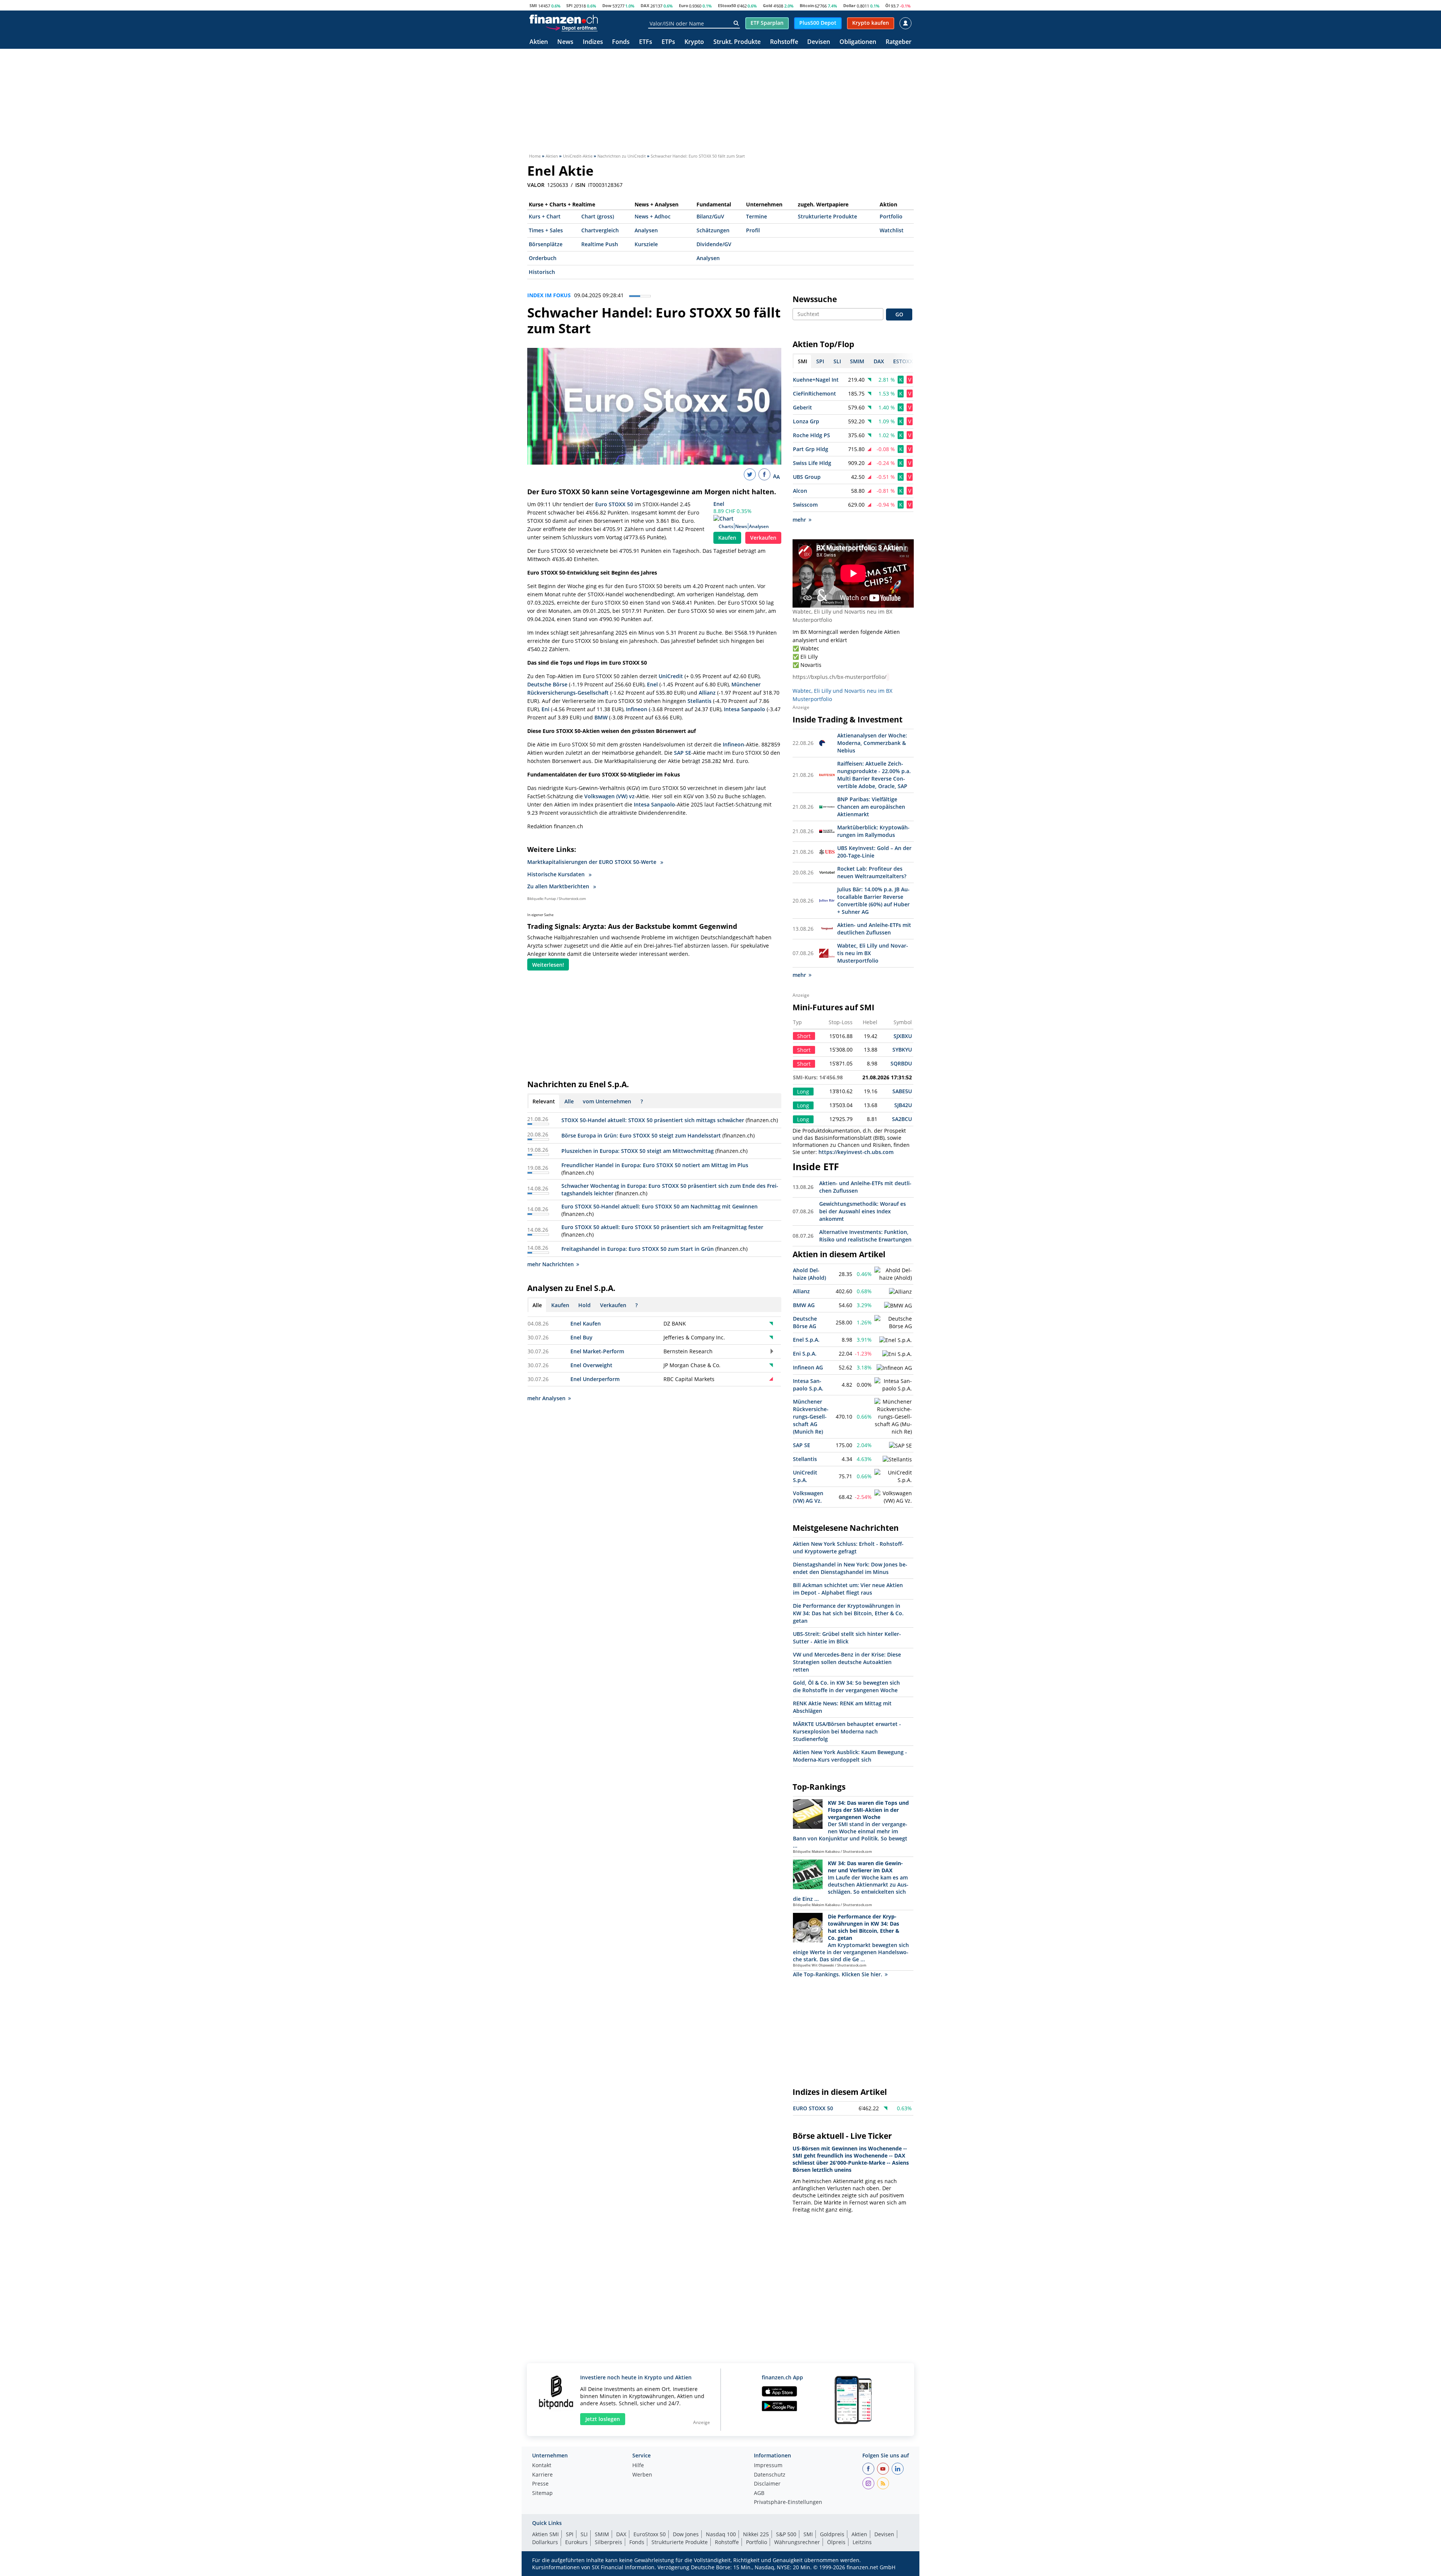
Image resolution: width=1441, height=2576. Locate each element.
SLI (584, 2534)
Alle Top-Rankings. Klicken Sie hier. (838, 1974)
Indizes (593, 42)
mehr (799, 520)
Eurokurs (576, 2542)
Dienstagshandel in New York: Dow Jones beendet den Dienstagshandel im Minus (850, 1568)
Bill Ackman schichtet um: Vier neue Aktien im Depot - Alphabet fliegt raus (848, 1589)
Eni (545, 709)
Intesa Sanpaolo (745, 709)
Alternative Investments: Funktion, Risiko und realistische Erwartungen (865, 1236)
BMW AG (804, 1305)
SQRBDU (901, 1063)
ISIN (580, 185)
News (565, 42)
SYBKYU (902, 1050)
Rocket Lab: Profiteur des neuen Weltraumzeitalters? (872, 872)
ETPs (668, 42)
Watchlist (892, 230)
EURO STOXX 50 (813, 2108)
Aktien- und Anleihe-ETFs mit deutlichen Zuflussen (874, 929)
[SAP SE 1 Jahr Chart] (900, 1446)
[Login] (906, 23)
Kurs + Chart (545, 216)
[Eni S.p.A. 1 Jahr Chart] (897, 1354)
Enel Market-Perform (597, 1351)
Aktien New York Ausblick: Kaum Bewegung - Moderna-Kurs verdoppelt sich (850, 1756)
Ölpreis (836, 2542)
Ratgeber (899, 42)
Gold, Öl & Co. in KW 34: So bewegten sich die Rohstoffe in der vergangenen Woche (846, 1686)
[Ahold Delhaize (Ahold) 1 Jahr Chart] (893, 1274)
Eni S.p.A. (805, 1353)
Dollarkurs (545, 2542)
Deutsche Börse (547, 684)
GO (899, 314)
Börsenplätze (546, 244)
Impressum (768, 2466)
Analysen (646, 230)
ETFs (646, 42)
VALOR (536, 185)
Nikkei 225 (756, 2534)
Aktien (539, 42)
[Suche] (736, 23)
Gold (768, 5)
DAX (645, 5)
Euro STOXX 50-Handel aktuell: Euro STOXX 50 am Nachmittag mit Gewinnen (660, 1206)
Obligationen (858, 42)
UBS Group (807, 477)
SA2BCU (902, 1119)
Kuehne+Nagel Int (816, 380)
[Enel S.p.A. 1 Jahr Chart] (896, 1340)
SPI (569, 5)
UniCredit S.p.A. (805, 1476)
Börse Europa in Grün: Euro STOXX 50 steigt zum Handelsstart (641, 1135)
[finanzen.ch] (564, 19)
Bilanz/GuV (710, 216)
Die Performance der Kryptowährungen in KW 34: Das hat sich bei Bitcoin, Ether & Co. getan (848, 1613)
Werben (642, 2475)
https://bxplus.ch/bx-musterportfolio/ (839, 677)
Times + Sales (546, 230)
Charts (726, 526)
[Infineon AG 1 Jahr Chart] (894, 1368)
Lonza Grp (806, 421)
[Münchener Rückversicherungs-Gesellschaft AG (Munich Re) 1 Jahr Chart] (893, 1417)
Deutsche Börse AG (805, 1322)
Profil (753, 230)
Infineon (637, 709)
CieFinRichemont (815, 393)
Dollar (849, 5)
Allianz (707, 693)
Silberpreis (608, 2542)
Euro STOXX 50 (614, 504)
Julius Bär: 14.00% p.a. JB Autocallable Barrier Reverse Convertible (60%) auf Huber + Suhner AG (873, 901)
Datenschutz (770, 2475)
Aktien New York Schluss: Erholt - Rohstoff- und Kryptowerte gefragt (848, 1548)
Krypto (694, 42)
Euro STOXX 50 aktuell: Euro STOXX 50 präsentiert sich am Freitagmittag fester (662, 1227)
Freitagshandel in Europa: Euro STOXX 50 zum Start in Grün (638, 1249)
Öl (887, 5)
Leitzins (862, 2542)
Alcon (800, 491)
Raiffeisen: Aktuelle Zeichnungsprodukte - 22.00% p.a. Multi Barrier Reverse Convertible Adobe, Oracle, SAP (874, 775)
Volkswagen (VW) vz (609, 796)
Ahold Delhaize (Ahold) (809, 1274)
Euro (684, 5)
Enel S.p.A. (806, 1340)
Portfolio (891, 216)
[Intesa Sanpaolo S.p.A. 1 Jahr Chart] (893, 1385)
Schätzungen (713, 230)
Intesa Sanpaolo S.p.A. (808, 1385)
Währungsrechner (797, 2542)
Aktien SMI (545, 2534)
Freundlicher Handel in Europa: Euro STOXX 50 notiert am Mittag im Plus (655, 1165)
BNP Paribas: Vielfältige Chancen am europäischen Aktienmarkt (871, 807)
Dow (607, 5)
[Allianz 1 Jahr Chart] (900, 1292)
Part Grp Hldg (811, 449)
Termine (757, 216)
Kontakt (542, 2466)
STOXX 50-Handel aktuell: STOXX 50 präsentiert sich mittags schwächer (653, 1120)
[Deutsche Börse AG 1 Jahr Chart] (893, 1323)
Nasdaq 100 (721, 2534)
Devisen (819, 42)
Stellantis (699, 701)
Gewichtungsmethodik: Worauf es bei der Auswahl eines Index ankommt (863, 1211)
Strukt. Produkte (737, 42)
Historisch (542, 272)
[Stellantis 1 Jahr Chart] (897, 1460)
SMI (533, 5)
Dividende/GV (714, 244)
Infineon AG (808, 1367)
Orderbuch (543, 258)
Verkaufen (763, 538)
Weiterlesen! (548, 965)
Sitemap (542, 2493)
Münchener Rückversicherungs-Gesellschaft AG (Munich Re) (811, 1417)
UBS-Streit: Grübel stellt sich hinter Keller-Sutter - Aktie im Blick (847, 1638)
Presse (540, 2484)
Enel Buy (581, 1337)
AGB (759, 2493)
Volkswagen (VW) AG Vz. (808, 1497)
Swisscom (805, 505)
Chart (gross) (598, 216)
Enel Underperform (595, 1379)
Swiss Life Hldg (812, 463)
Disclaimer (767, 2484)
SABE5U (902, 1091)
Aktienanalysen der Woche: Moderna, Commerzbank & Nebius (872, 743)
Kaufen (727, 538)
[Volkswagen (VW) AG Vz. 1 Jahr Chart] (893, 1497)
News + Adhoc (653, 216)
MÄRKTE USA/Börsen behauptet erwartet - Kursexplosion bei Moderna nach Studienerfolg (847, 1731)
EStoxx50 (727, 5)
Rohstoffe (784, 42)
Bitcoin (807, 5)
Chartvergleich (600, 230)
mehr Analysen (546, 1398)
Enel (719, 504)
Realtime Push (600, 244)
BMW (601, 717)
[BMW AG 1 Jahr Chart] (898, 1306)
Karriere (542, 2475)
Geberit (802, 407)
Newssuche (815, 299)
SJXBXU (903, 1036)
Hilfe (638, 2466)
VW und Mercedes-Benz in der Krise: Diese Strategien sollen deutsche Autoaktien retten (847, 1662)
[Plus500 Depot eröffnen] (572, 28)
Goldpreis (832, 2534)
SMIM (602, 2534)
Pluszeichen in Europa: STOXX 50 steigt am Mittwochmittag (638, 1151)
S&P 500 (786, 2534)
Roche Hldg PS (812, 435)
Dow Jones (686, 2534)
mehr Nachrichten (551, 1264)
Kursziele (646, 244)
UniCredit (671, 676)
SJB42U (903, 1105)
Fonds (621, 42)
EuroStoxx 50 (650, 2534)
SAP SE (683, 753)
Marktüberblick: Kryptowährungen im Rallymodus (873, 831)
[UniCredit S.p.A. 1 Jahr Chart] (893, 1476)
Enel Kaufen (586, 1323)
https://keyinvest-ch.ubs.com (856, 1152)
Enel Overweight (591, 1365)
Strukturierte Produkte (827, 216)
